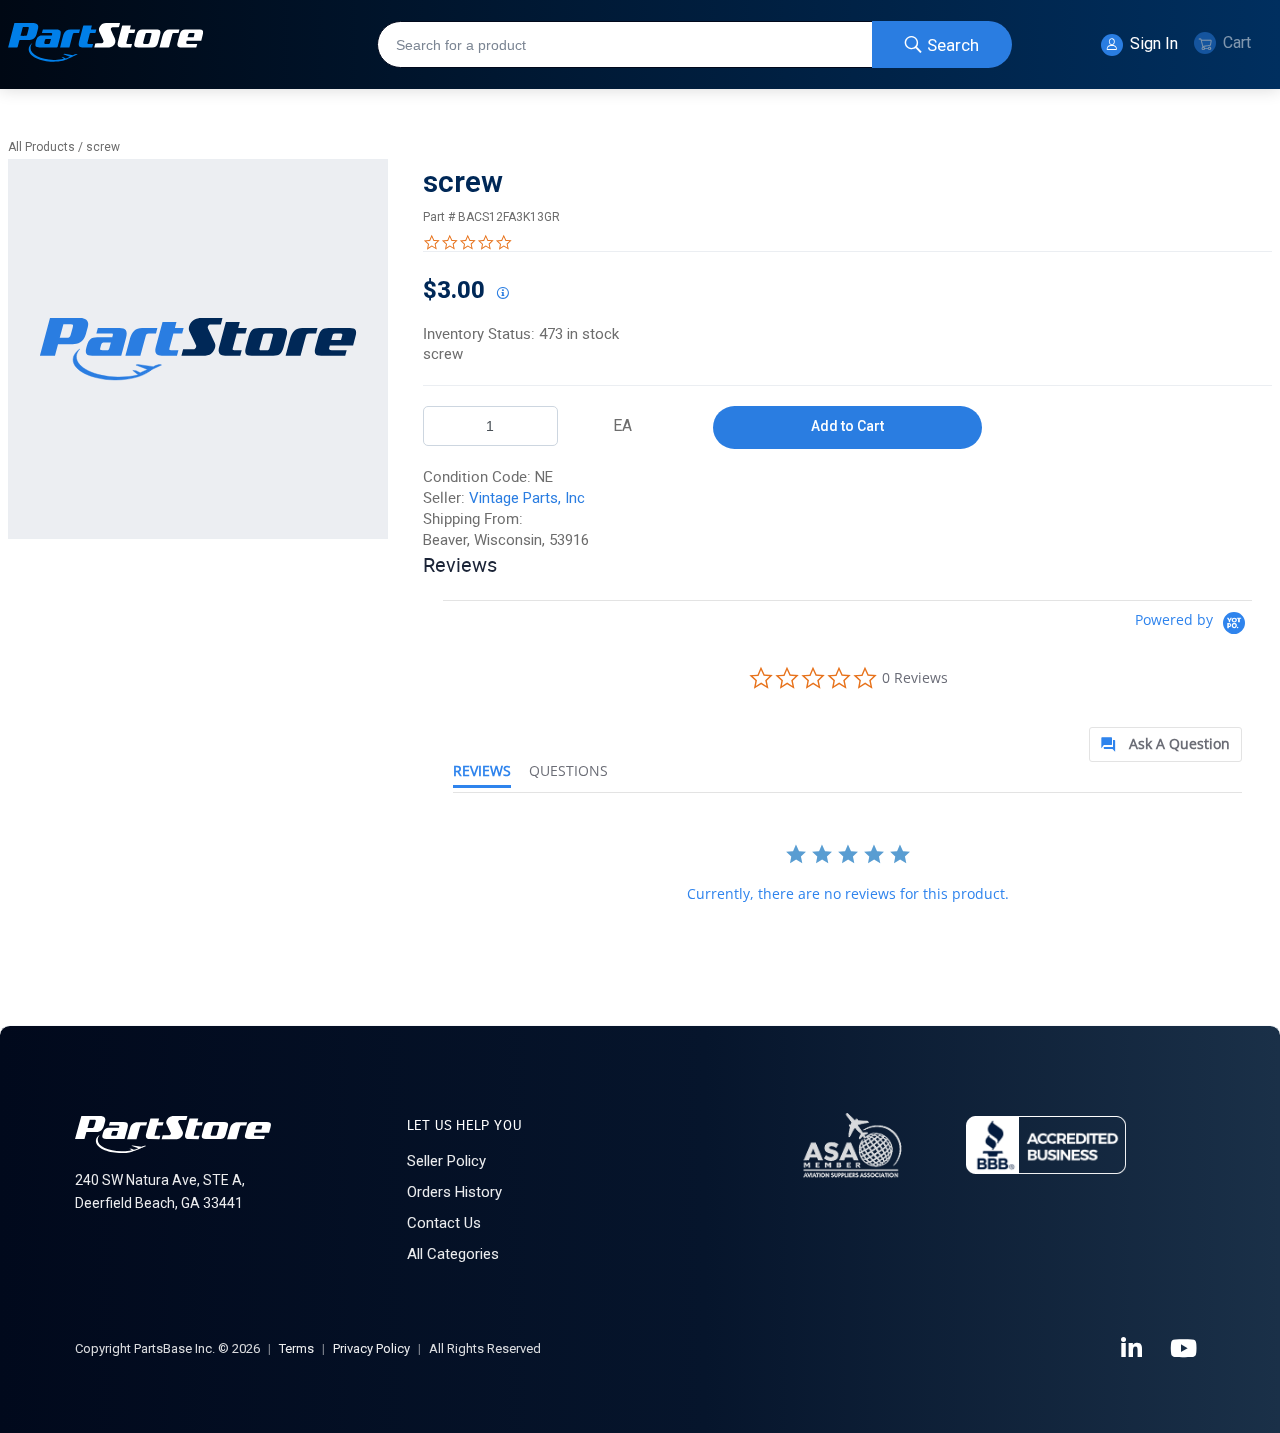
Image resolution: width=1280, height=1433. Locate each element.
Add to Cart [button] (847, 426)
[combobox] (694, 44)
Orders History (454, 1192)
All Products (41, 147)
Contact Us (444, 1223)
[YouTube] (1185, 1349)
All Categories (453, 1254)
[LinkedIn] (1133, 1349)
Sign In (1152, 43)
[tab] (1165, 744)
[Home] (106, 44)
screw (103, 147)
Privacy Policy (371, 1348)
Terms (296, 1348)
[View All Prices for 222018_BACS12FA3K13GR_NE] (502, 294)
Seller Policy (446, 1161)
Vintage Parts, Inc (527, 498)
